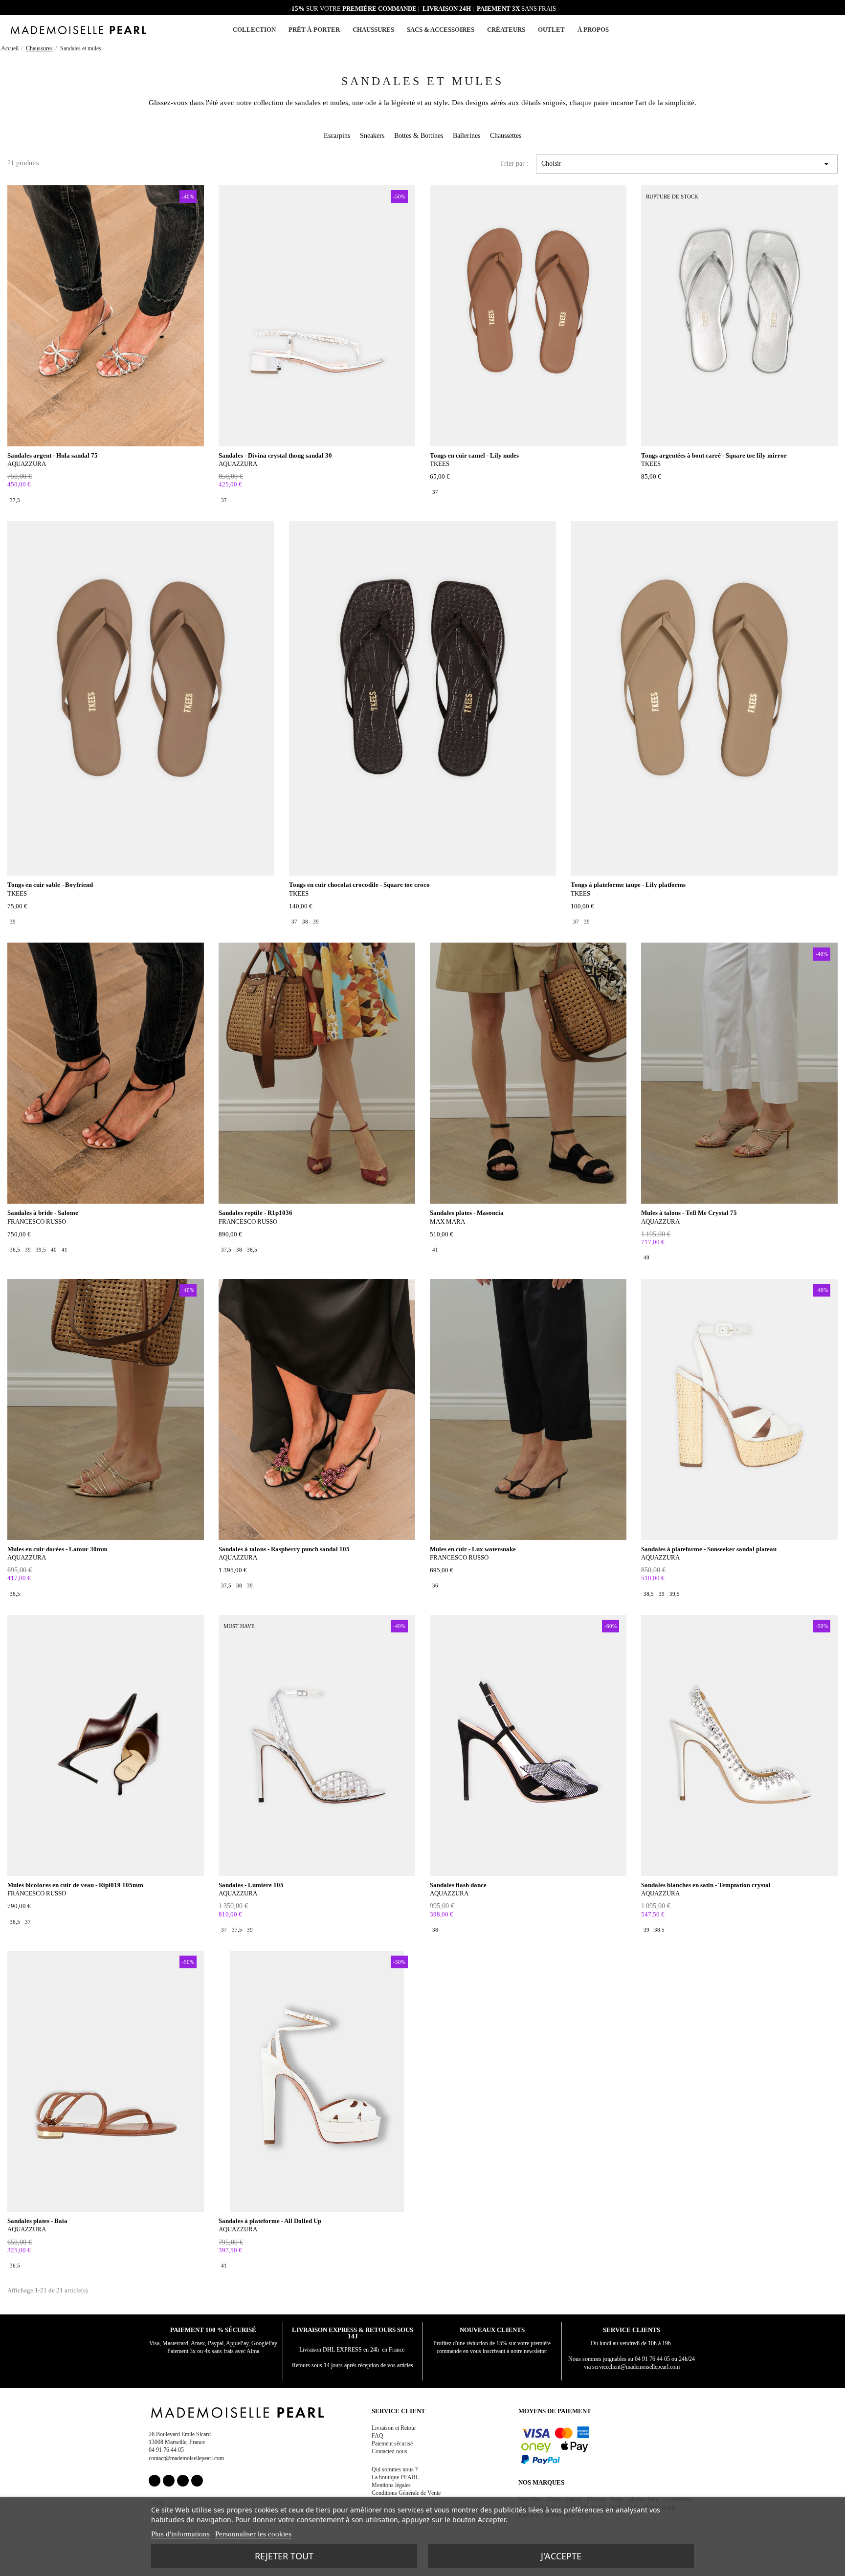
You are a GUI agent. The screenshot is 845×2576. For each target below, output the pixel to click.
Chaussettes (506, 136)
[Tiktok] (197, 2481)
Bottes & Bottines (419, 136)
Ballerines (467, 136)
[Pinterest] (183, 2481)
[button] (820, 30)
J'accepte (561, 2556)
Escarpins (337, 136)
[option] (15, 500)
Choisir (687, 164)
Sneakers (372, 136)
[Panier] (831, 29)
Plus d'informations (180, 2534)
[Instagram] (169, 2481)
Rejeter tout (284, 2556)
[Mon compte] (808, 30)
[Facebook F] (155, 2481)
